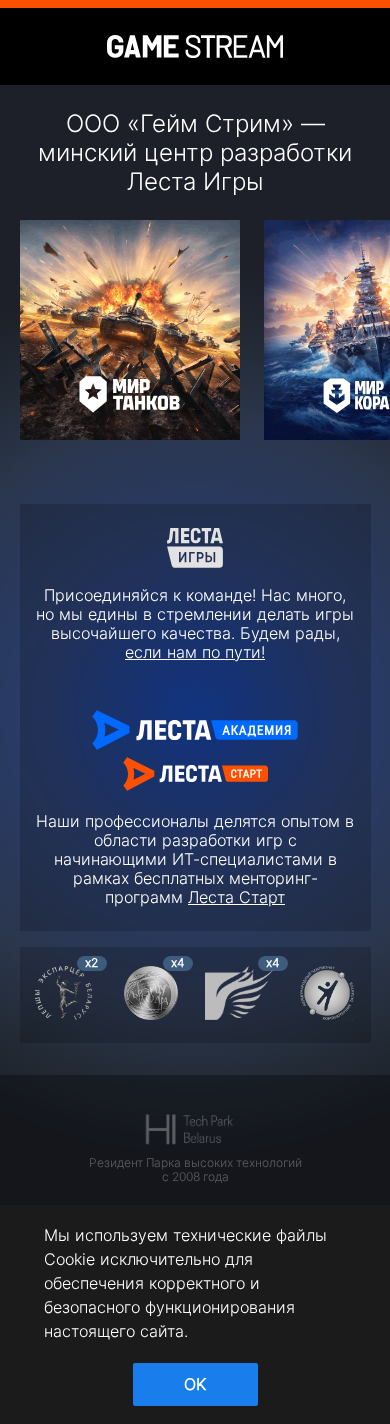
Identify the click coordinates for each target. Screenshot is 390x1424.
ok (195, 1384)
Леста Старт (236, 897)
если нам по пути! (195, 652)
